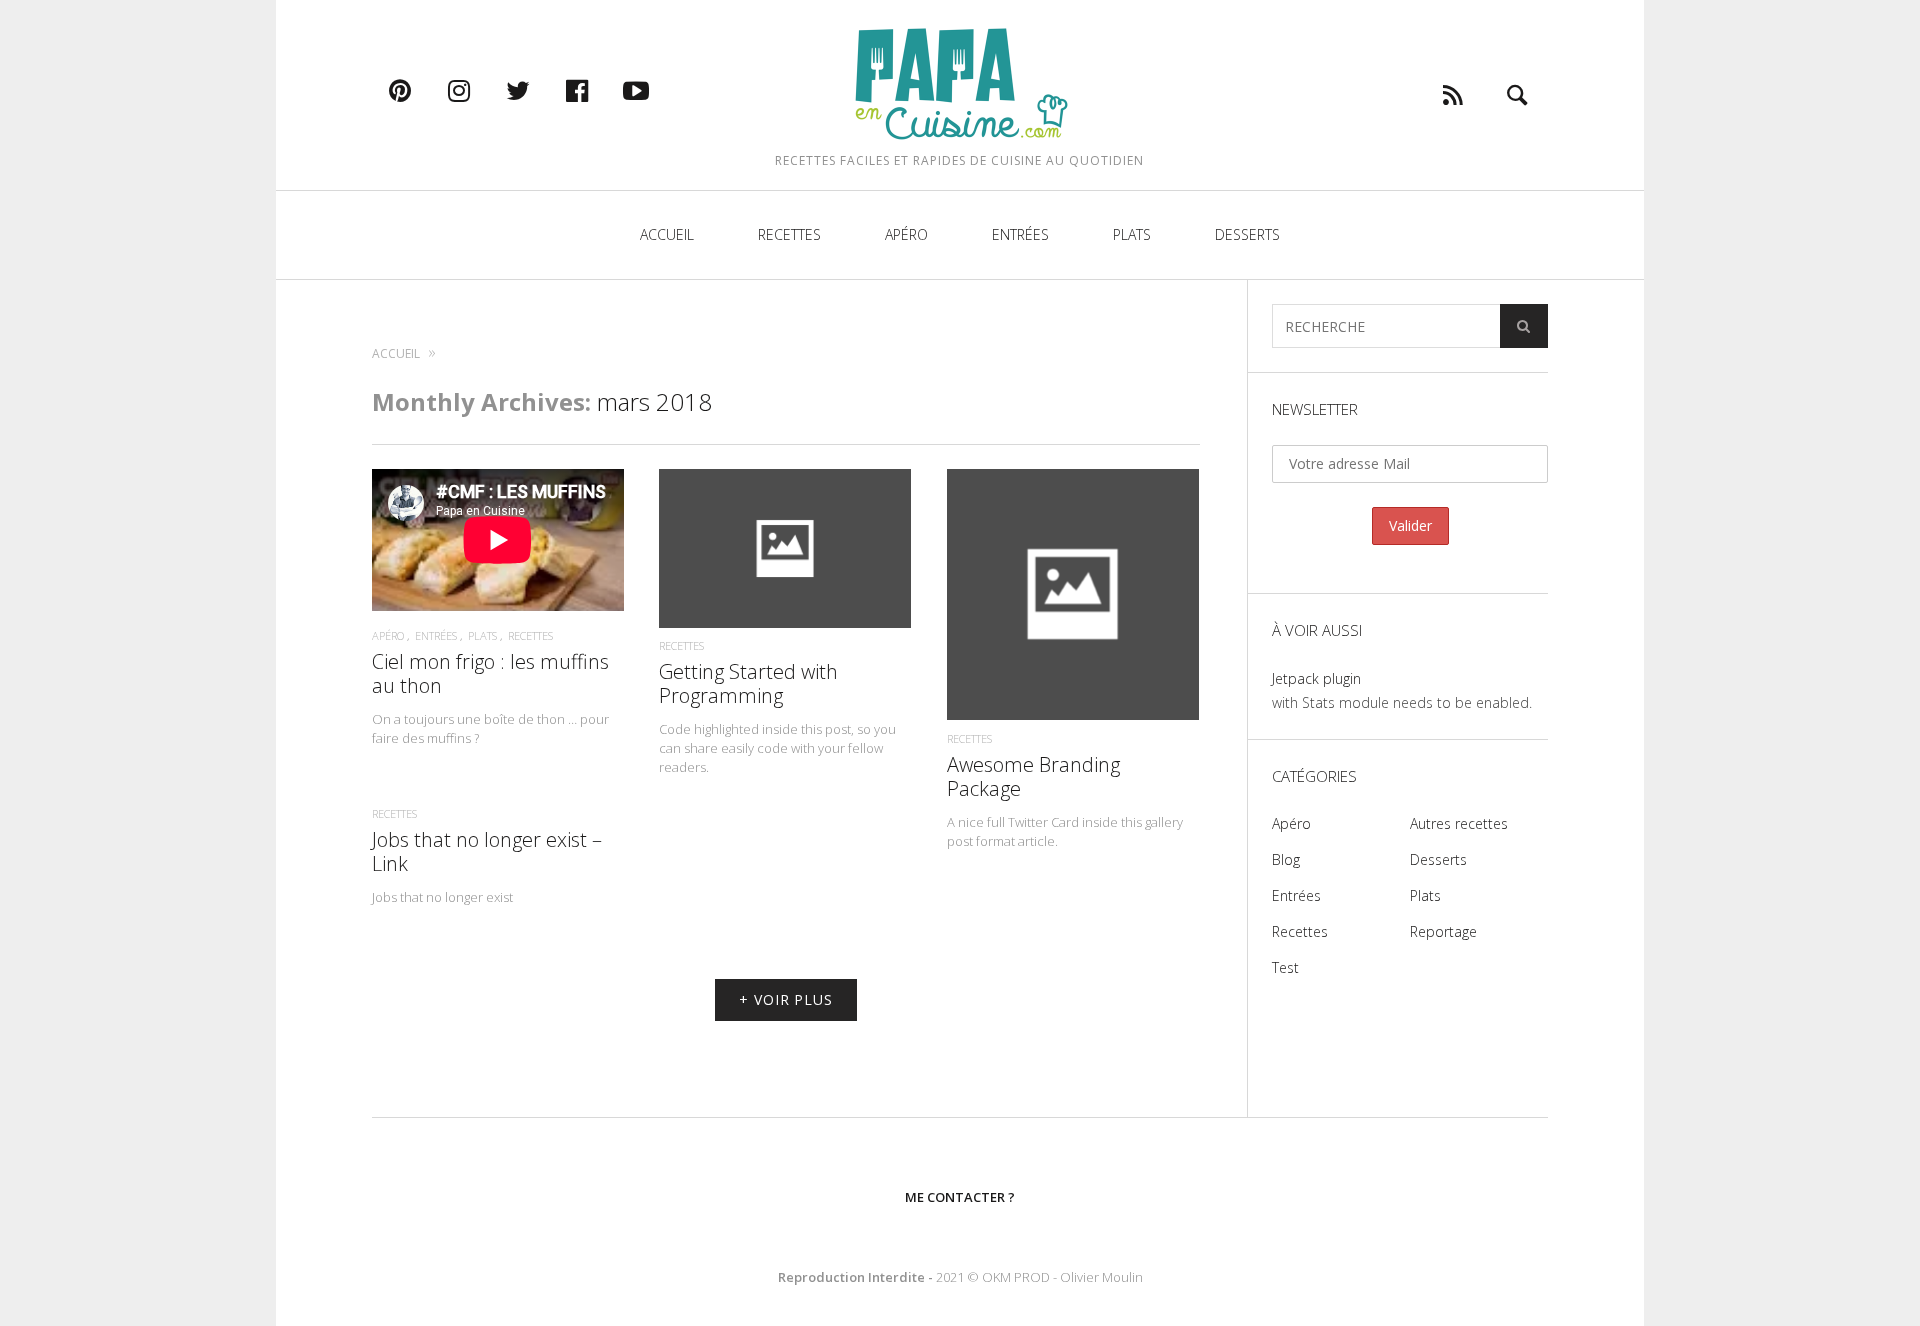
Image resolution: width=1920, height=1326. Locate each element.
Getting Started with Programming (748, 683)
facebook (598, 90)
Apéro (906, 234)
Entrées (1020, 234)
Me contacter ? (960, 1197)
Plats (1132, 234)
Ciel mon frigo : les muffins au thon (490, 673)
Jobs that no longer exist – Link (487, 851)
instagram (480, 90)
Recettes (789, 234)
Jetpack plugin (1316, 678)
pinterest (421, 90)
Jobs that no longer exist (442, 897)
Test (1285, 967)
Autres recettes (1459, 823)
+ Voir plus (786, 999)
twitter (539, 90)
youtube (657, 90)
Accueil (667, 234)
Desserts (1247, 234)
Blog (1286, 859)
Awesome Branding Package (1033, 776)
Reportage (1443, 931)
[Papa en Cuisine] (960, 82)
